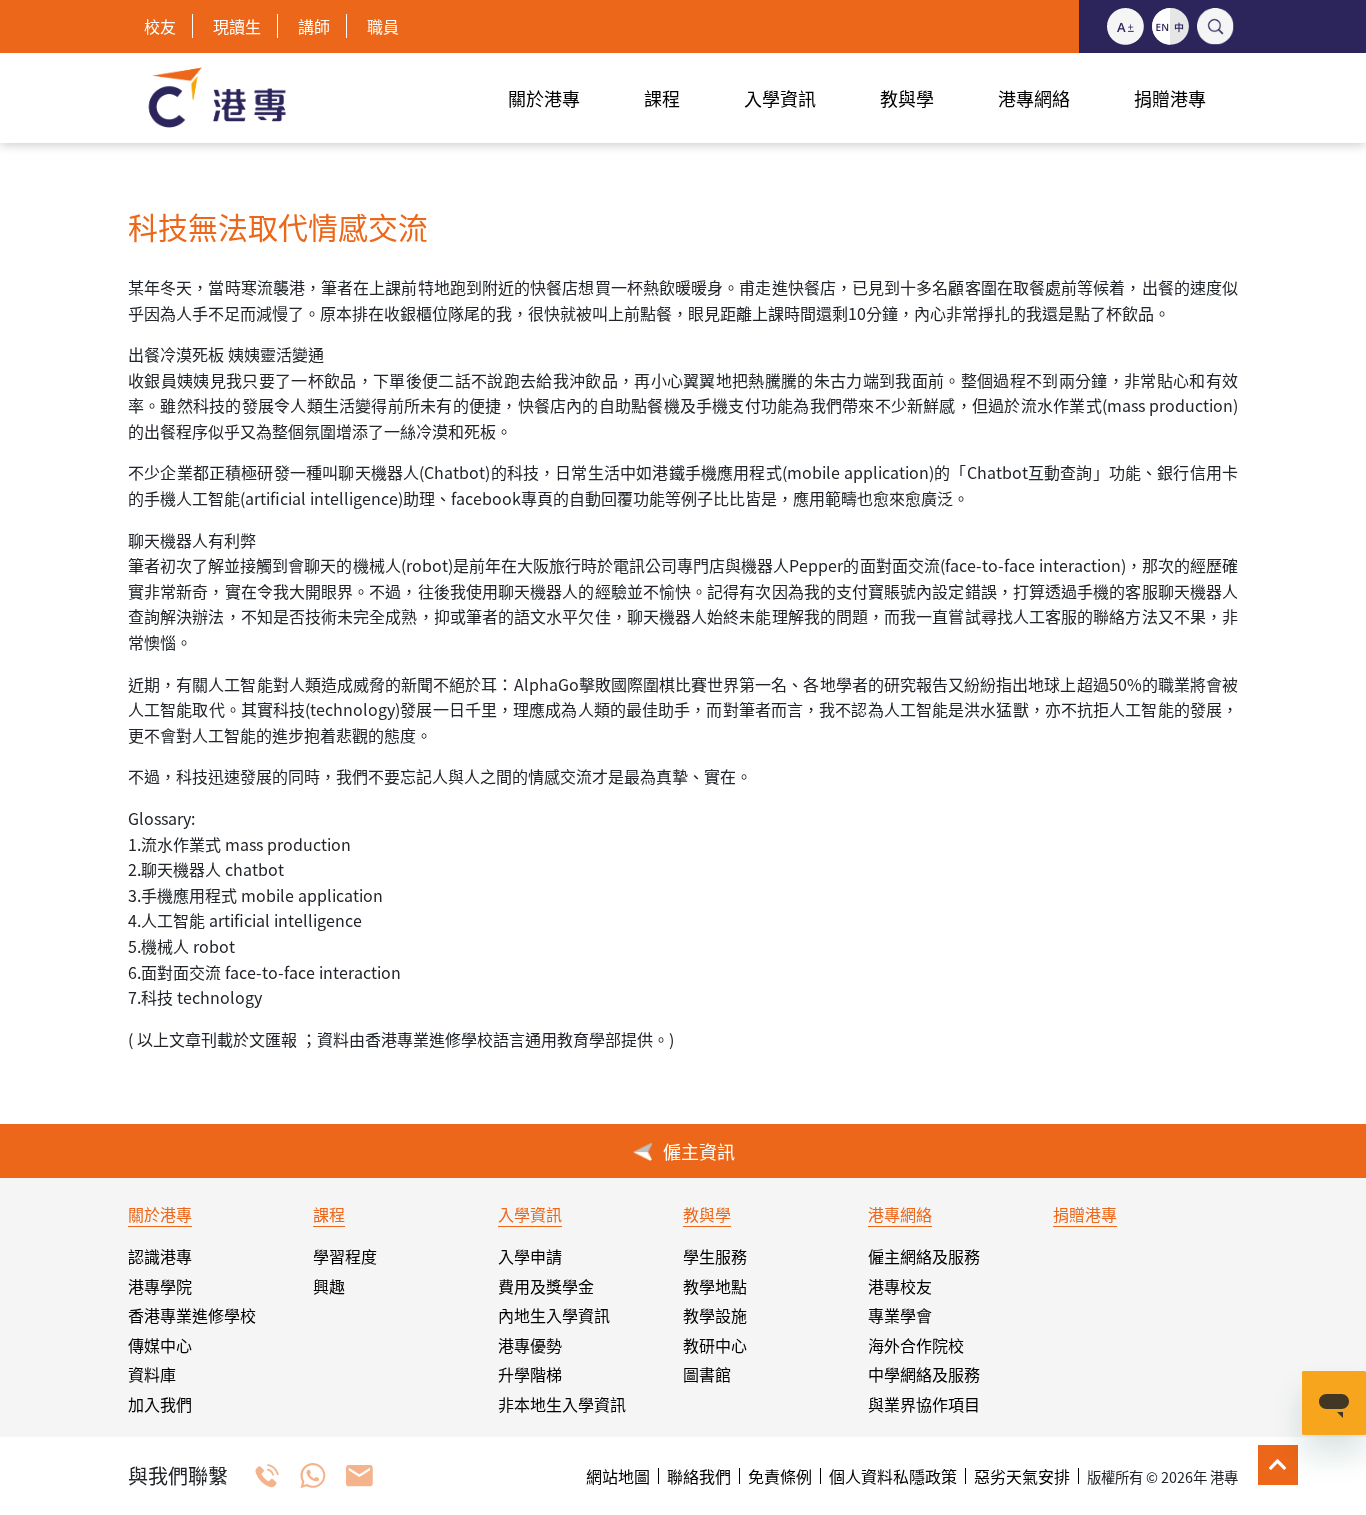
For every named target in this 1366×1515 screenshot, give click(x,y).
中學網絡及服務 (924, 1374)
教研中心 (715, 1345)
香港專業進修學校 (192, 1315)
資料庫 (152, 1374)
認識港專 (160, 1256)
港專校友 (900, 1286)
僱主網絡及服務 (924, 1256)
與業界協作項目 (924, 1404)
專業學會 (900, 1315)
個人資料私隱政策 (893, 1476)
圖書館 (707, 1374)
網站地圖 (618, 1476)
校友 (160, 26)
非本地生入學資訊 (562, 1404)
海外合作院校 (916, 1345)
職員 (383, 26)
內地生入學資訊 (554, 1315)
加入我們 (160, 1404)
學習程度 (345, 1256)
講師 (314, 26)
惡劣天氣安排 (1022, 1476)
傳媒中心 (160, 1345)
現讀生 (237, 26)
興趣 (329, 1286)
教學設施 (715, 1315)
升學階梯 (530, 1374)
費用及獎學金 (546, 1286)
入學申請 (530, 1256)
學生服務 (715, 1256)
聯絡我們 (699, 1476)
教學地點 (715, 1286)
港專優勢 (530, 1345)
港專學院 (160, 1286)
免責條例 (780, 1476)
